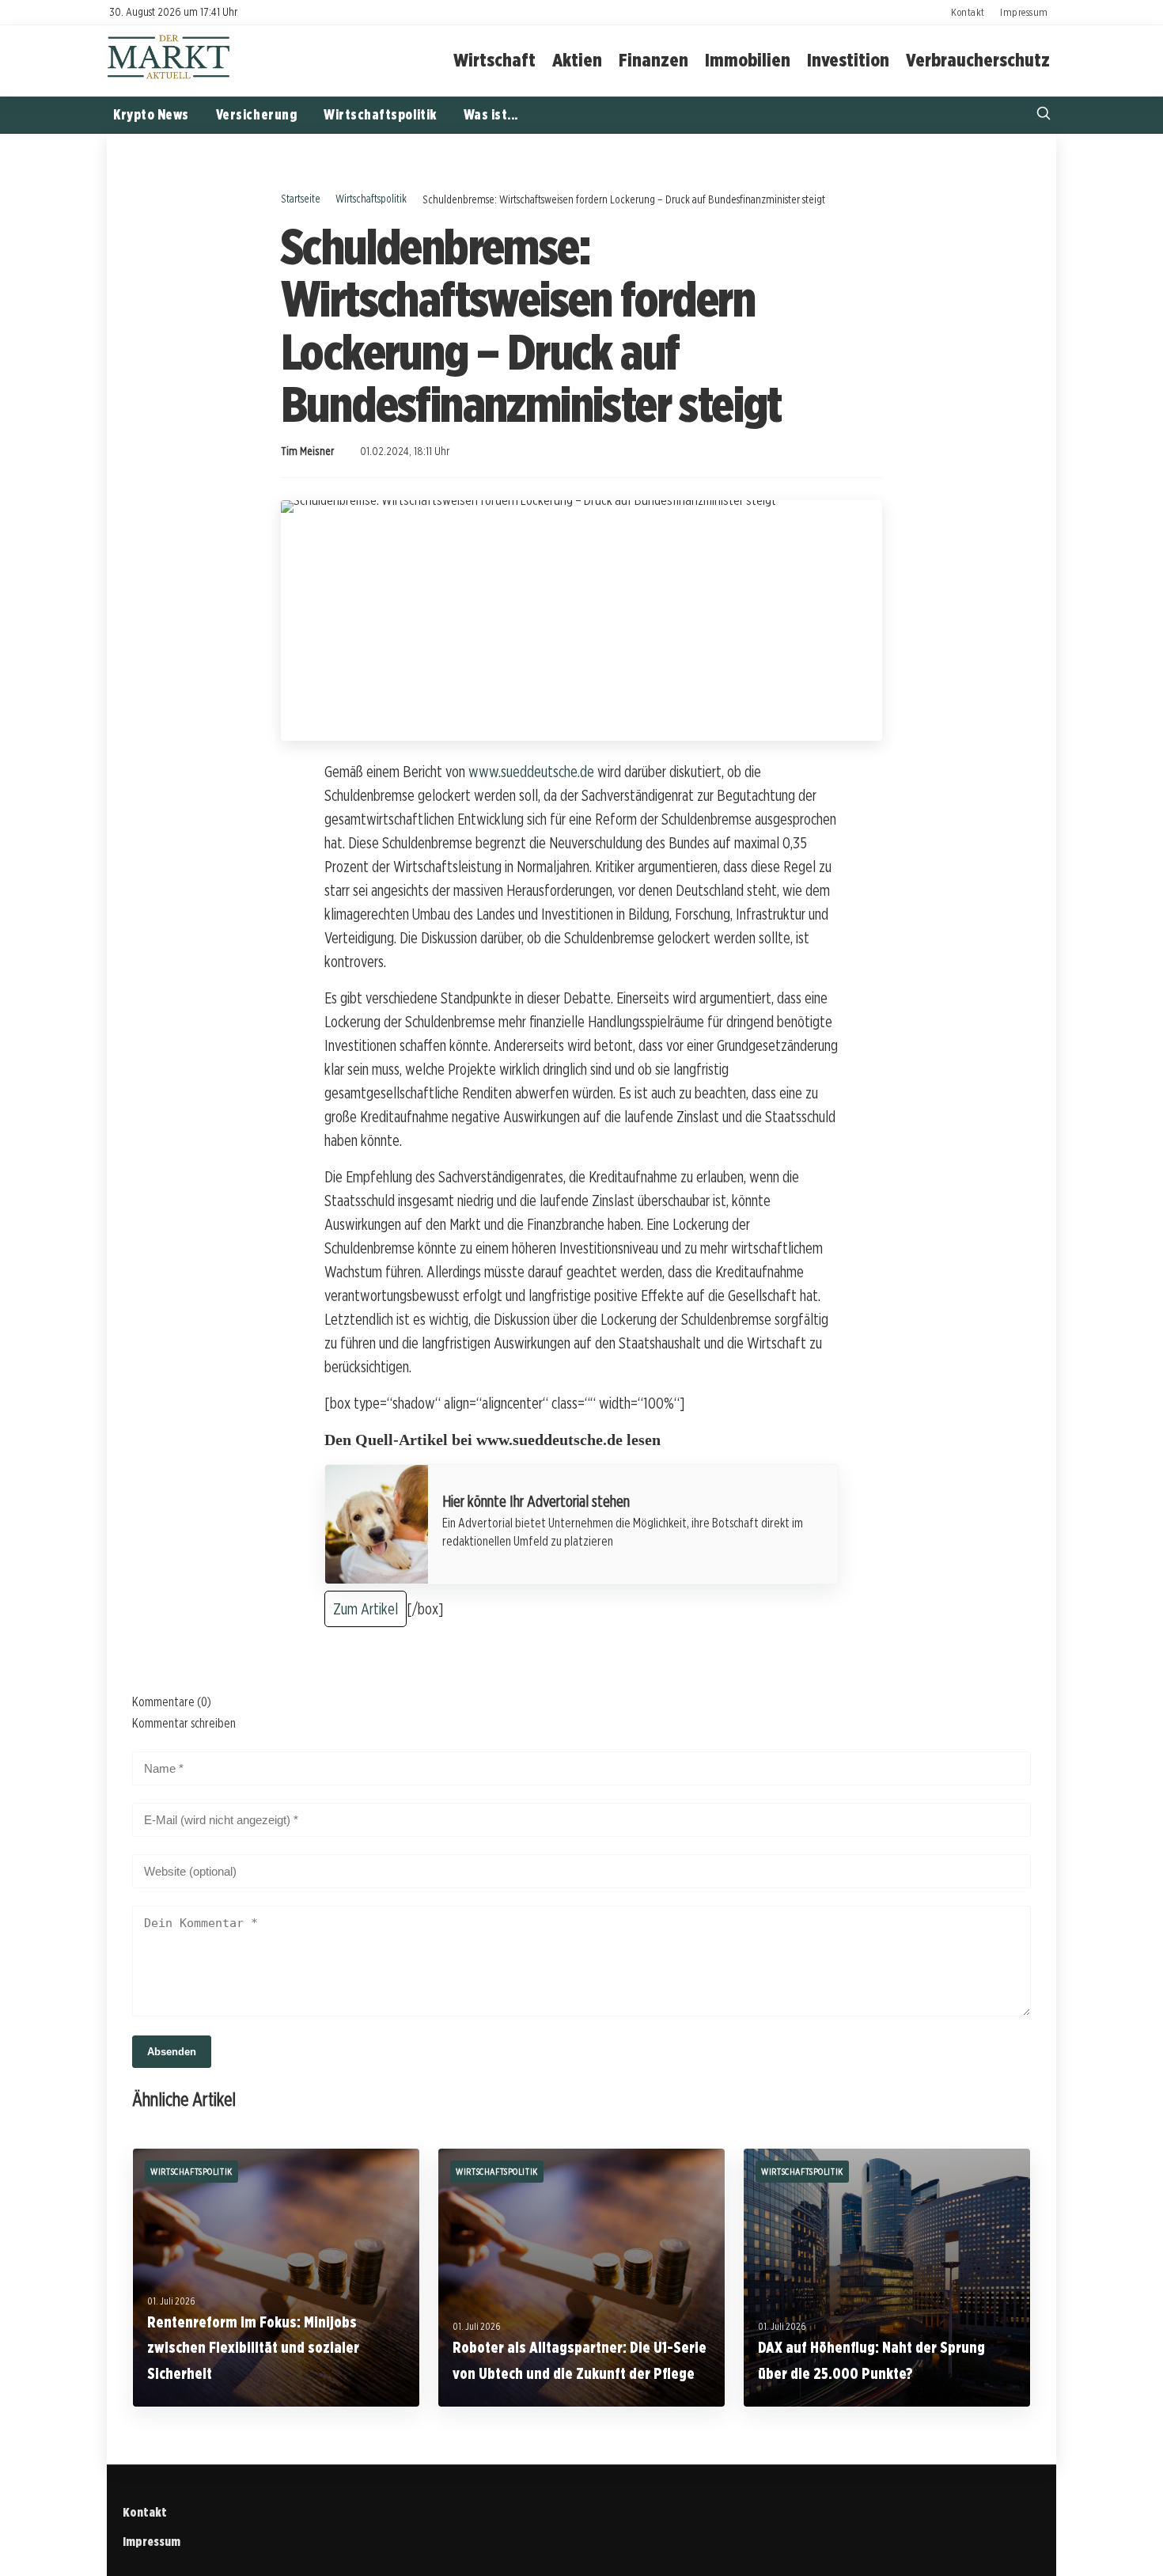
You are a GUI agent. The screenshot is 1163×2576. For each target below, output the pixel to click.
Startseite (301, 198)
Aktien (577, 60)
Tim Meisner (307, 451)
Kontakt (968, 12)
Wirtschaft (494, 60)
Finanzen (653, 60)
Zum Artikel (366, 1609)
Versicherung (256, 114)
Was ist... (491, 114)
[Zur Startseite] (169, 77)
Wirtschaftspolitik (380, 114)
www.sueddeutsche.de (531, 772)
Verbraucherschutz (978, 60)
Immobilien (748, 60)
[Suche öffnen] (1044, 115)
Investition (848, 60)
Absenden (172, 2052)
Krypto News (151, 114)
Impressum (1024, 12)
